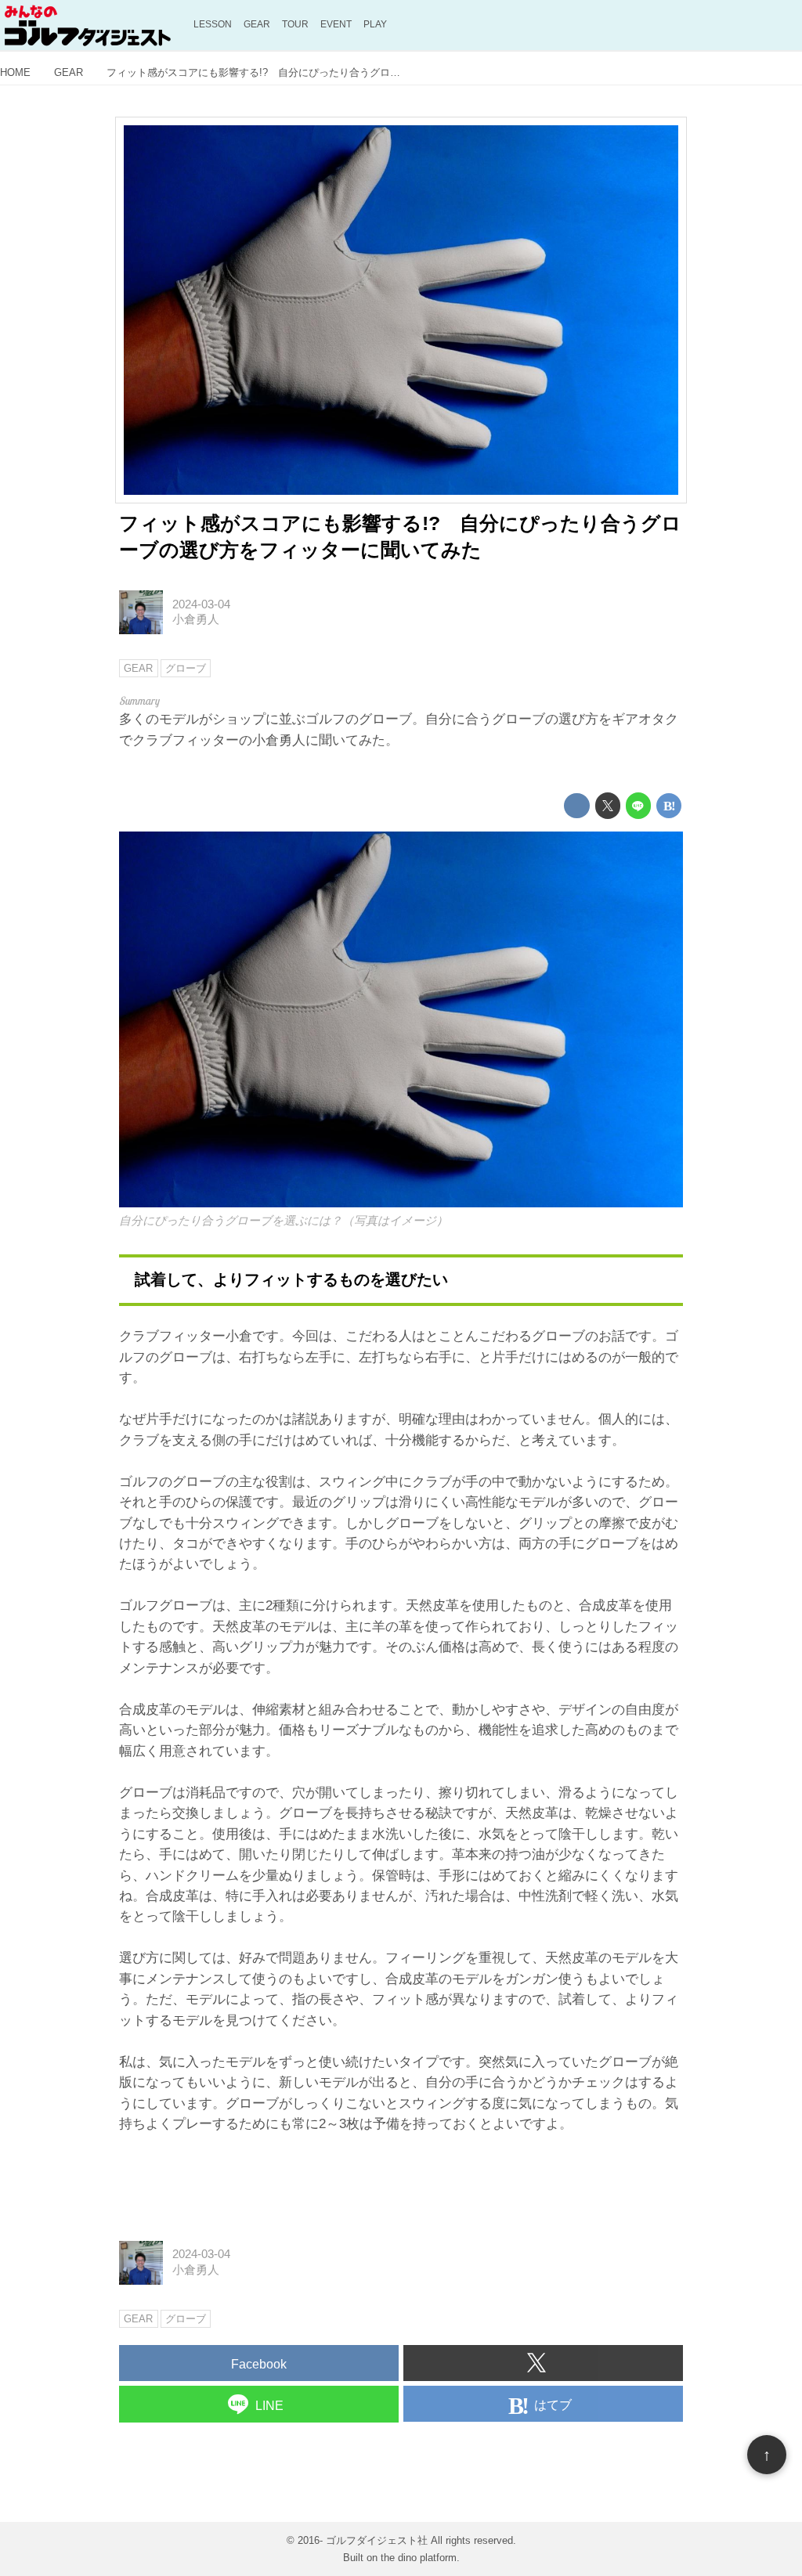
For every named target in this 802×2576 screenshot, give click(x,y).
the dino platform (419, 2558)
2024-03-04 (201, 604)
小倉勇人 (196, 619)
